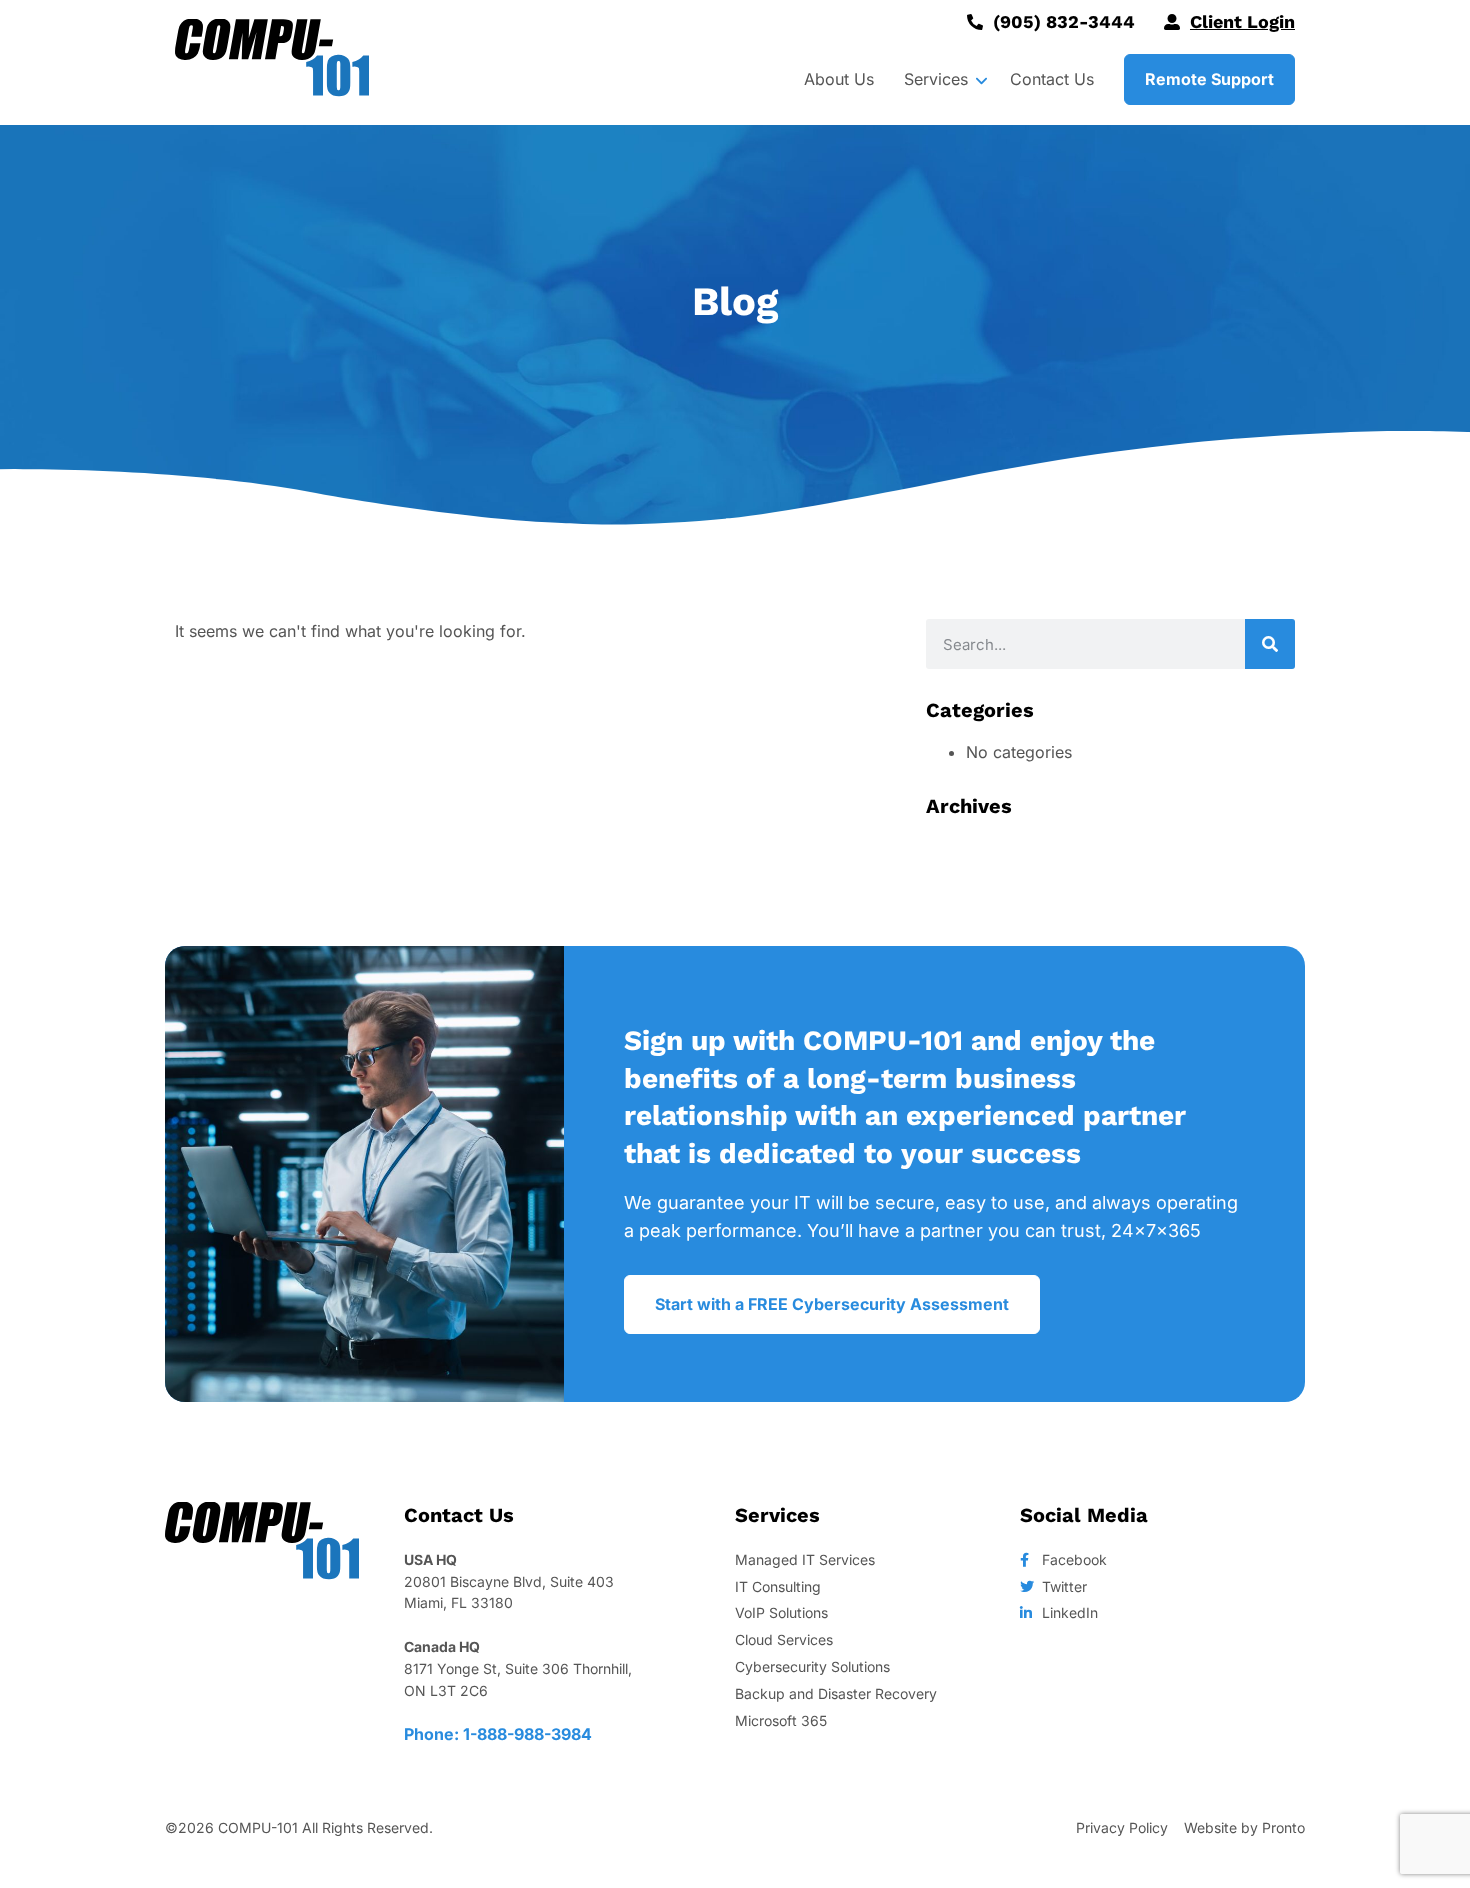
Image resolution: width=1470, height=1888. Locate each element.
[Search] (1270, 644)
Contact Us (1052, 79)
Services (936, 79)
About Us (839, 79)
